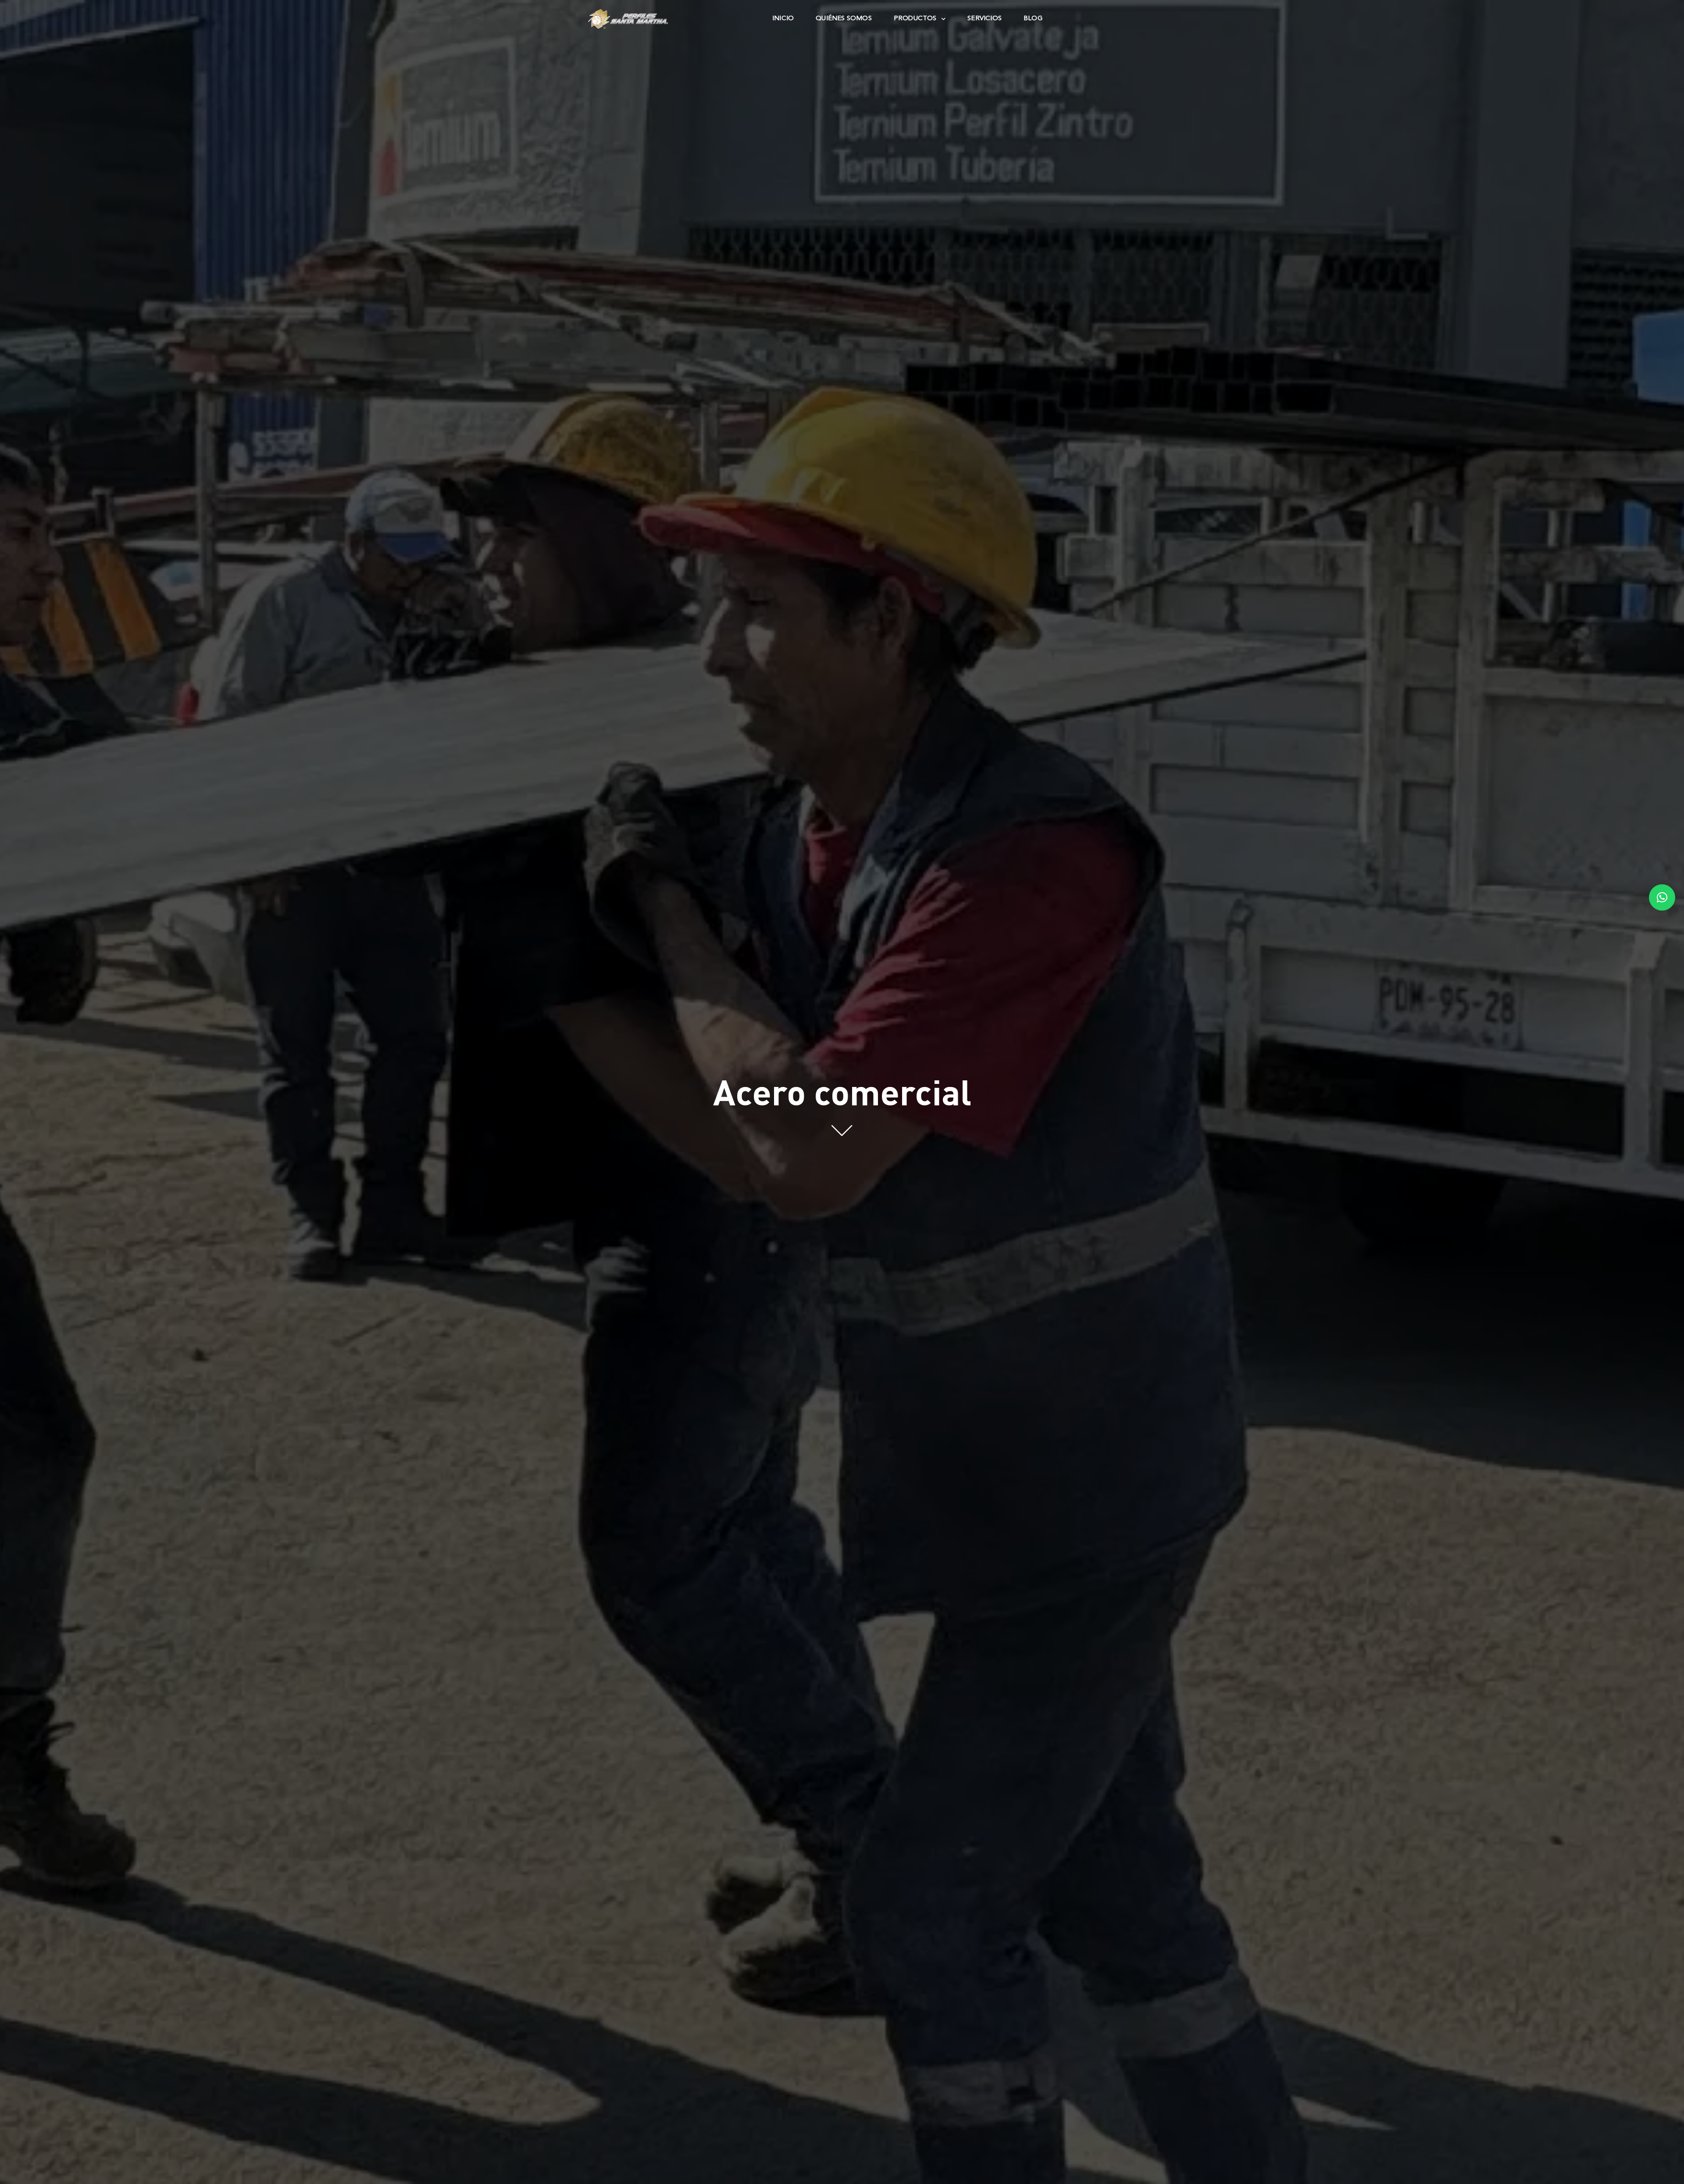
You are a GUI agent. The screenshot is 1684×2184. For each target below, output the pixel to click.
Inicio (783, 19)
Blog (1033, 19)
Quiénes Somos (844, 19)
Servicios (985, 19)
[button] (1662, 897)
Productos (915, 19)
